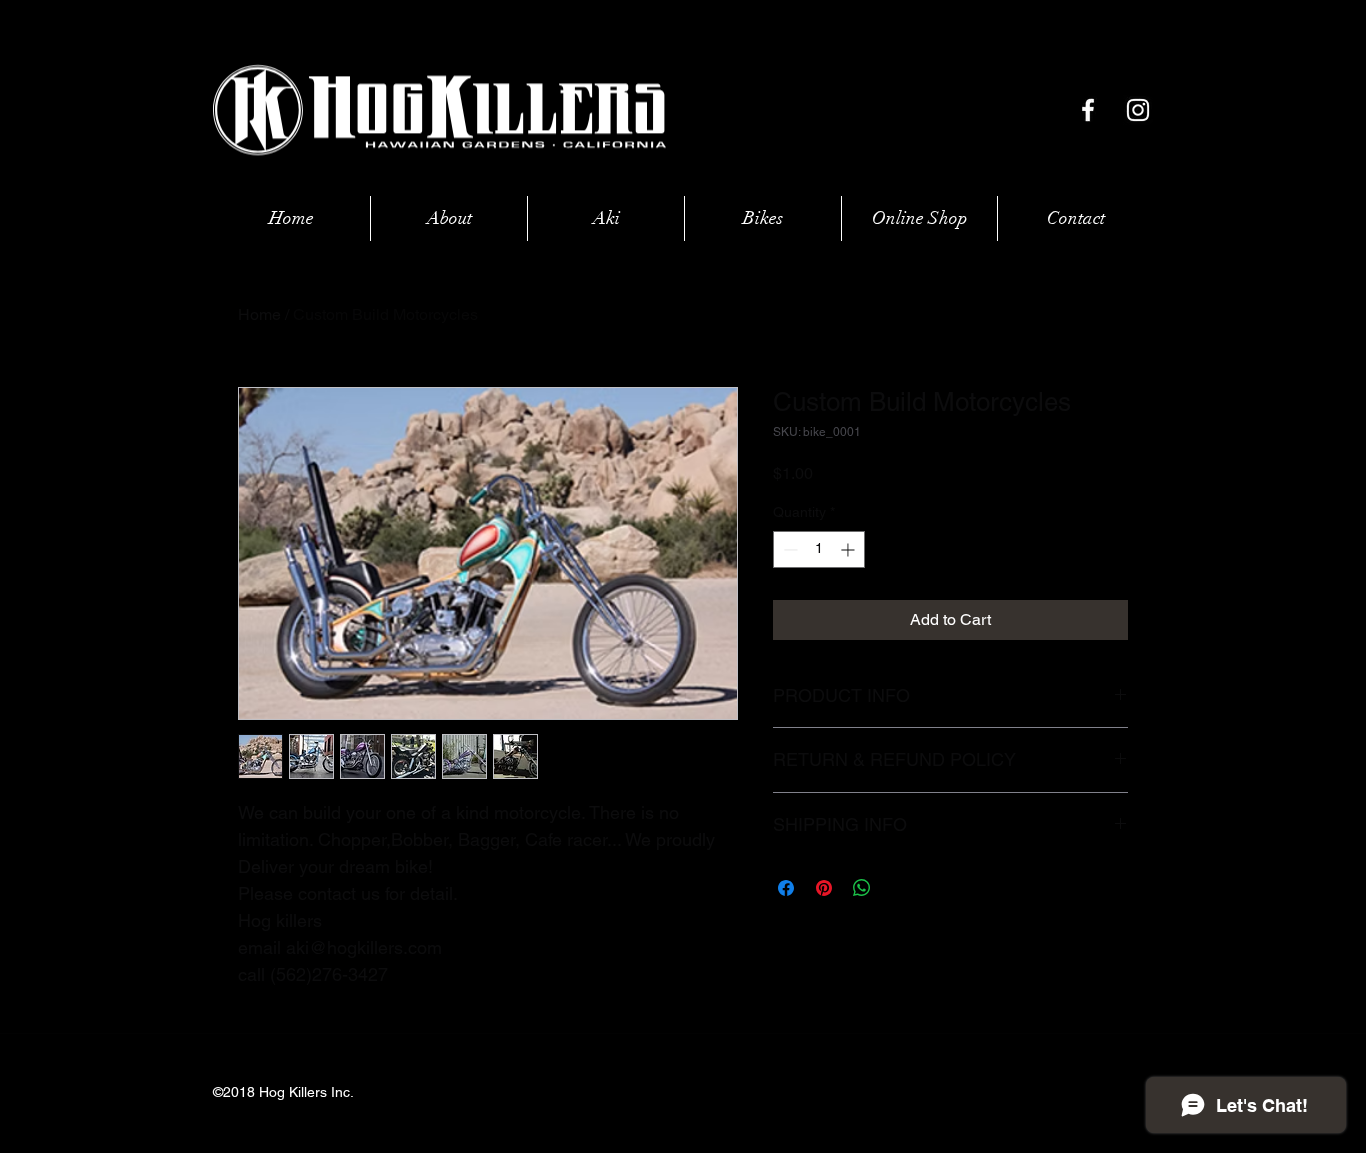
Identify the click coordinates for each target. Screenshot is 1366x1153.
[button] (919, 218)
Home (259, 314)
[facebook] (1088, 110)
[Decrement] (788, 549)
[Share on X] (900, 888)
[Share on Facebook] (786, 888)
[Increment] (849, 549)
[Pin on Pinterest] (824, 888)
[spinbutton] (819, 549)
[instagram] (1138, 110)
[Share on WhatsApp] (862, 888)
